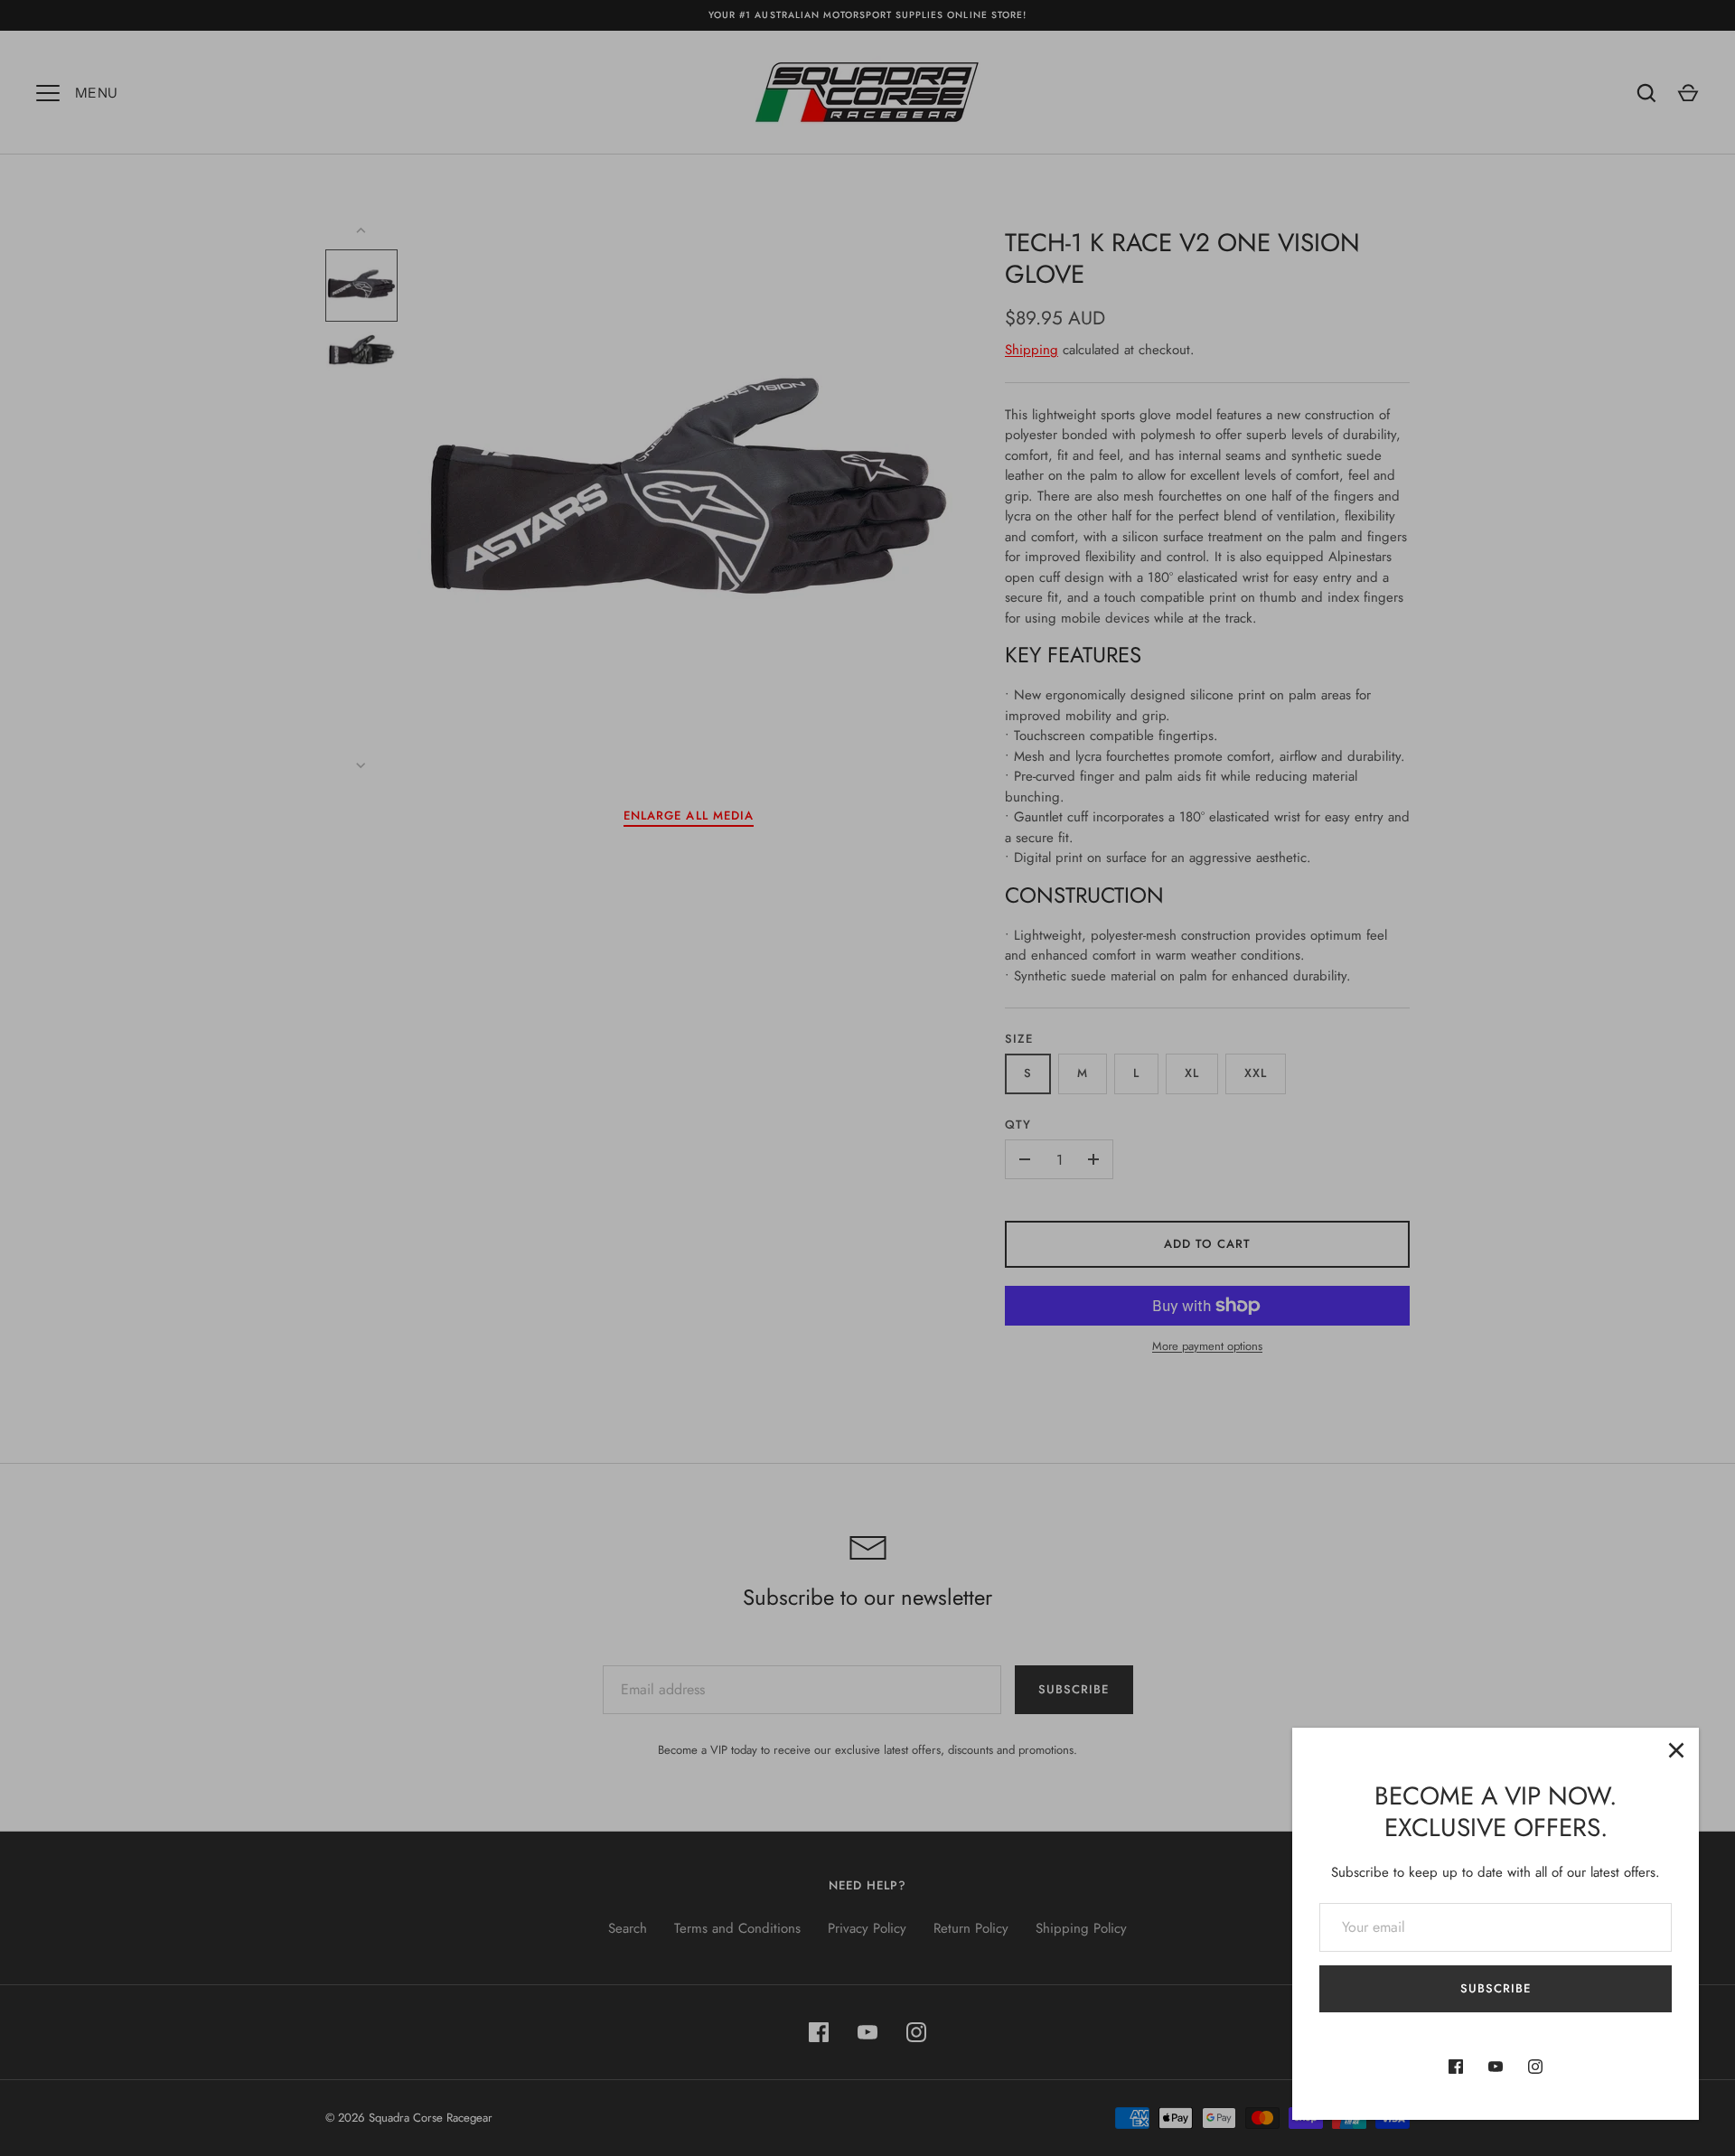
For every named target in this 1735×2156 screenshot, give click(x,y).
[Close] (1676, 1750)
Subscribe (1496, 1988)
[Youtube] (1496, 2067)
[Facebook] (1456, 2067)
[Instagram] (1535, 2067)
